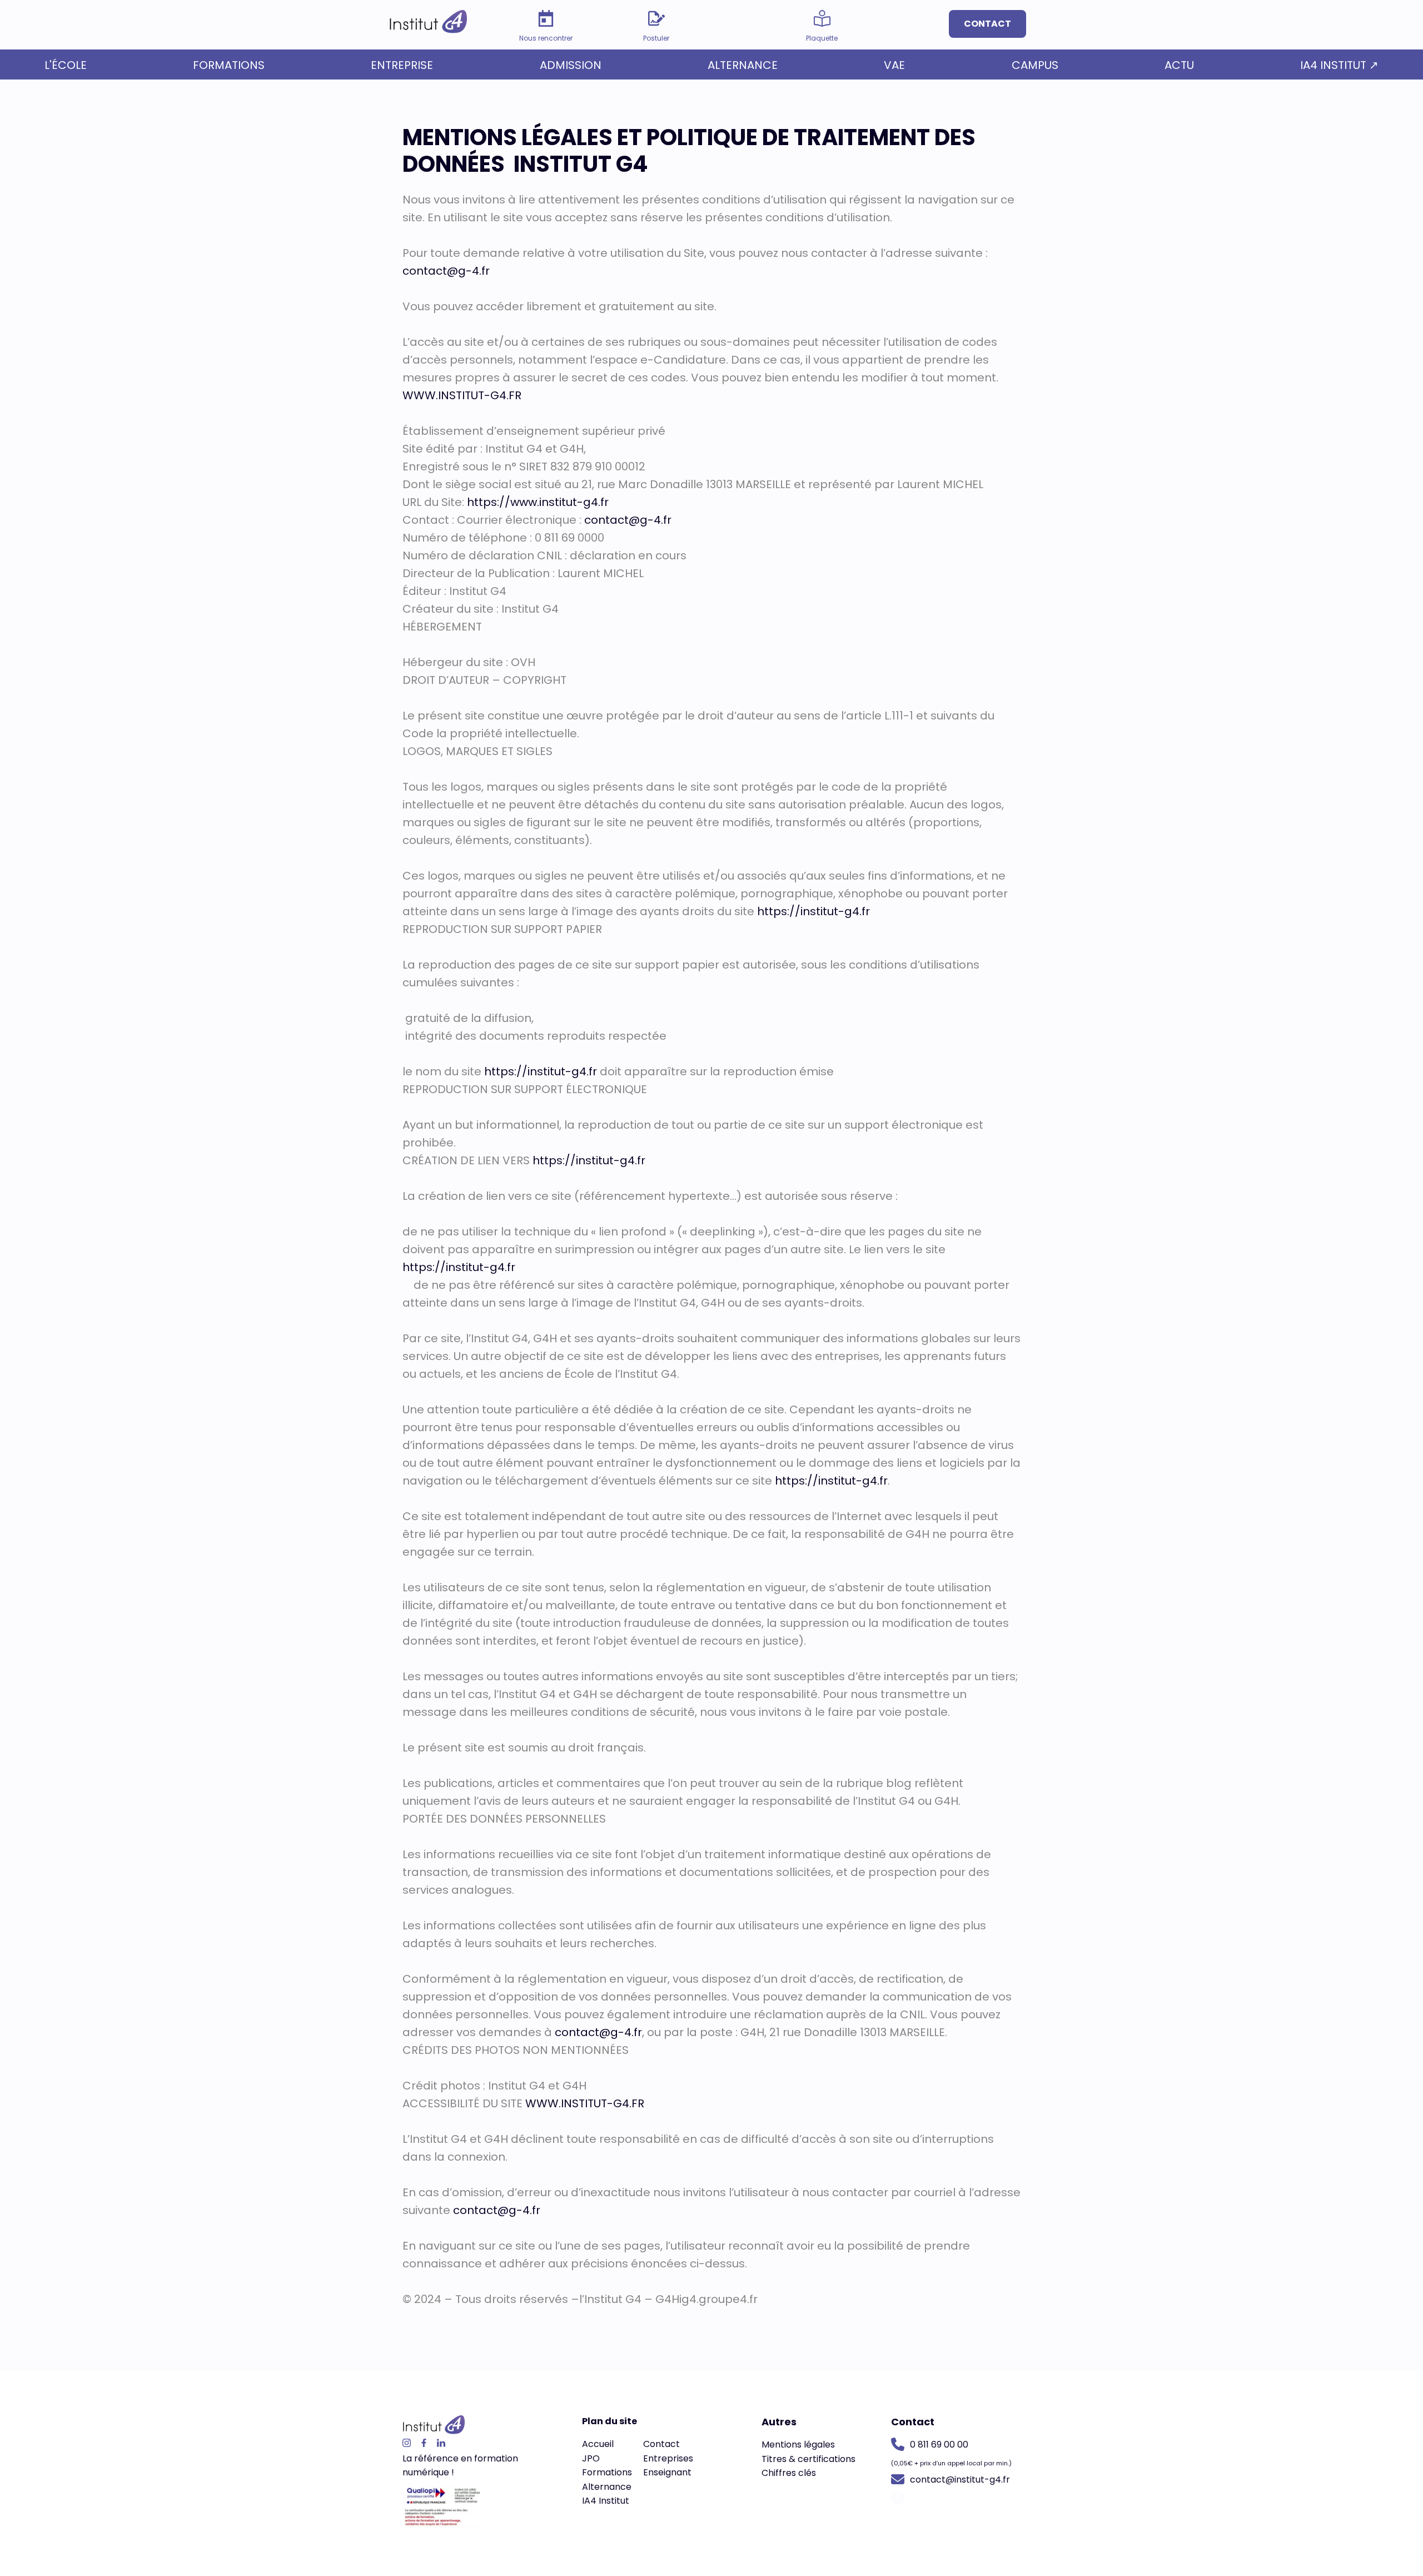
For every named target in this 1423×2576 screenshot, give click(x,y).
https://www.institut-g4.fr (538, 502)
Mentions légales (798, 2445)
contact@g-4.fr (446, 271)
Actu (1179, 65)
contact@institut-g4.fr (960, 2480)
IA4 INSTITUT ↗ (1339, 65)
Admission (571, 65)
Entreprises (668, 2458)
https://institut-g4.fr (814, 911)
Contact (987, 24)
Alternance (743, 65)
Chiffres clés (789, 2473)
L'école (66, 65)
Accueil (598, 2444)
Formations (229, 65)
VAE (894, 65)
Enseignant (667, 2472)
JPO (591, 2458)
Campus (1035, 65)
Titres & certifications (808, 2459)
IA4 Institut (606, 2501)
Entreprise (402, 65)
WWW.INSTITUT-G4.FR (462, 395)
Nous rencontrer (546, 38)
